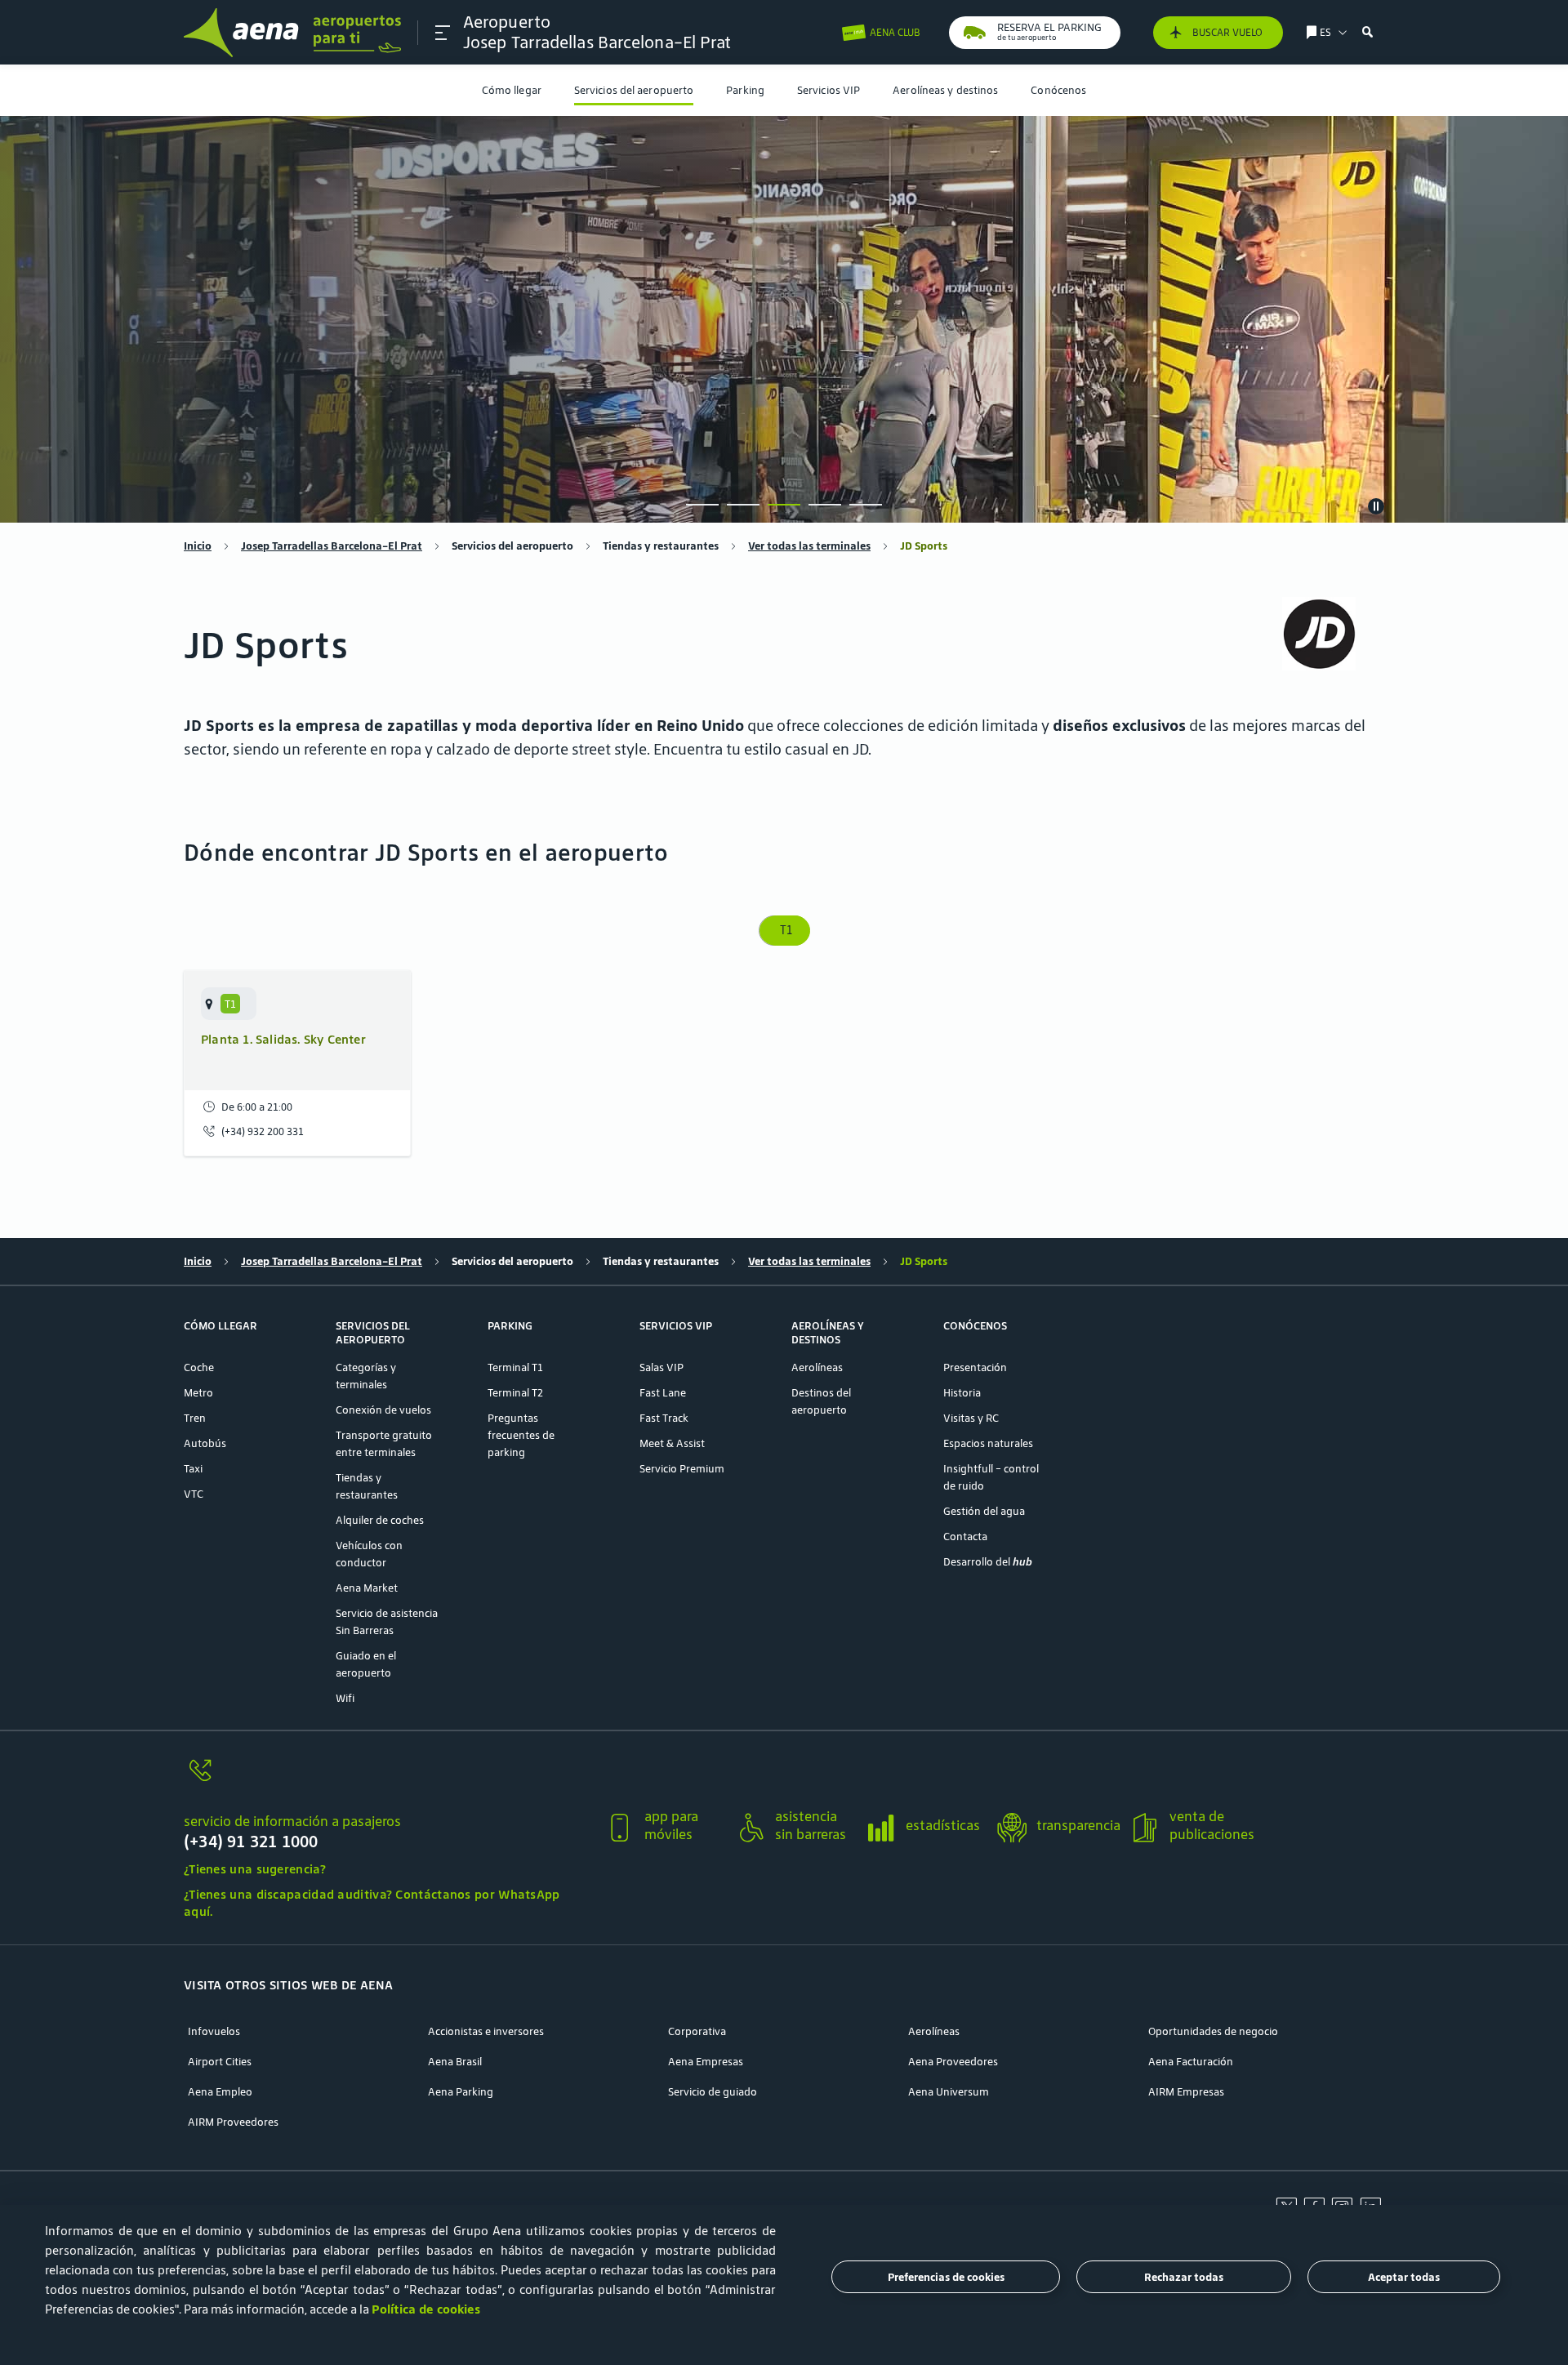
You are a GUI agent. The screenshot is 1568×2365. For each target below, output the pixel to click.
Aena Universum (949, 2092)
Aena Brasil (455, 2062)
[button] (443, 33)
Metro (198, 1393)
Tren (195, 1418)
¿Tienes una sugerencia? (255, 1869)
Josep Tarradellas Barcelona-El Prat (332, 546)
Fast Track (664, 1418)
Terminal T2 (515, 1393)
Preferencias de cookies (946, 2277)
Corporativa (697, 2031)
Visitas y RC (971, 1418)
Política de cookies (426, 2309)
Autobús (205, 1443)
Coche (199, 1367)
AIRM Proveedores (233, 2122)
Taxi (193, 1469)
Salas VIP (661, 1367)
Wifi (345, 1698)
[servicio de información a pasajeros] (388, 1780)
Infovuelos (214, 2031)
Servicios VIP (829, 90)
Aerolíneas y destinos (945, 90)
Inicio (198, 546)
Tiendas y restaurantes (661, 546)
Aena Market (367, 1588)
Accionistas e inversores (486, 2031)
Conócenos (1058, 90)
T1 (784, 930)
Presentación (975, 1367)
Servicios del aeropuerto (634, 90)
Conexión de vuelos (383, 1410)
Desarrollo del (988, 1562)
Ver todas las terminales (809, 546)
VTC (194, 1494)
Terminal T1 (515, 1367)
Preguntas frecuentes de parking (521, 1435)
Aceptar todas (1404, 2277)
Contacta (965, 1537)
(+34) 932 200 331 (263, 1131)
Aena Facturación (1191, 2062)
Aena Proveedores (953, 2062)
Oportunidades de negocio (1213, 2031)
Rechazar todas (1184, 2277)
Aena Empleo (220, 2092)
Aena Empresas (706, 2062)
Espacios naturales (988, 1443)
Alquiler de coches (380, 1520)
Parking (745, 90)
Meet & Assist (672, 1443)
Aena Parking (461, 2092)
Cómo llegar (512, 90)
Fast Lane (663, 1393)
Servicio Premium (682, 1469)
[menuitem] (512, 90)
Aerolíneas (817, 1367)
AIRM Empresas (1186, 2092)
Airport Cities (220, 2062)
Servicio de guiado (713, 2092)
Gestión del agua (984, 1511)
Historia (962, 1393)
